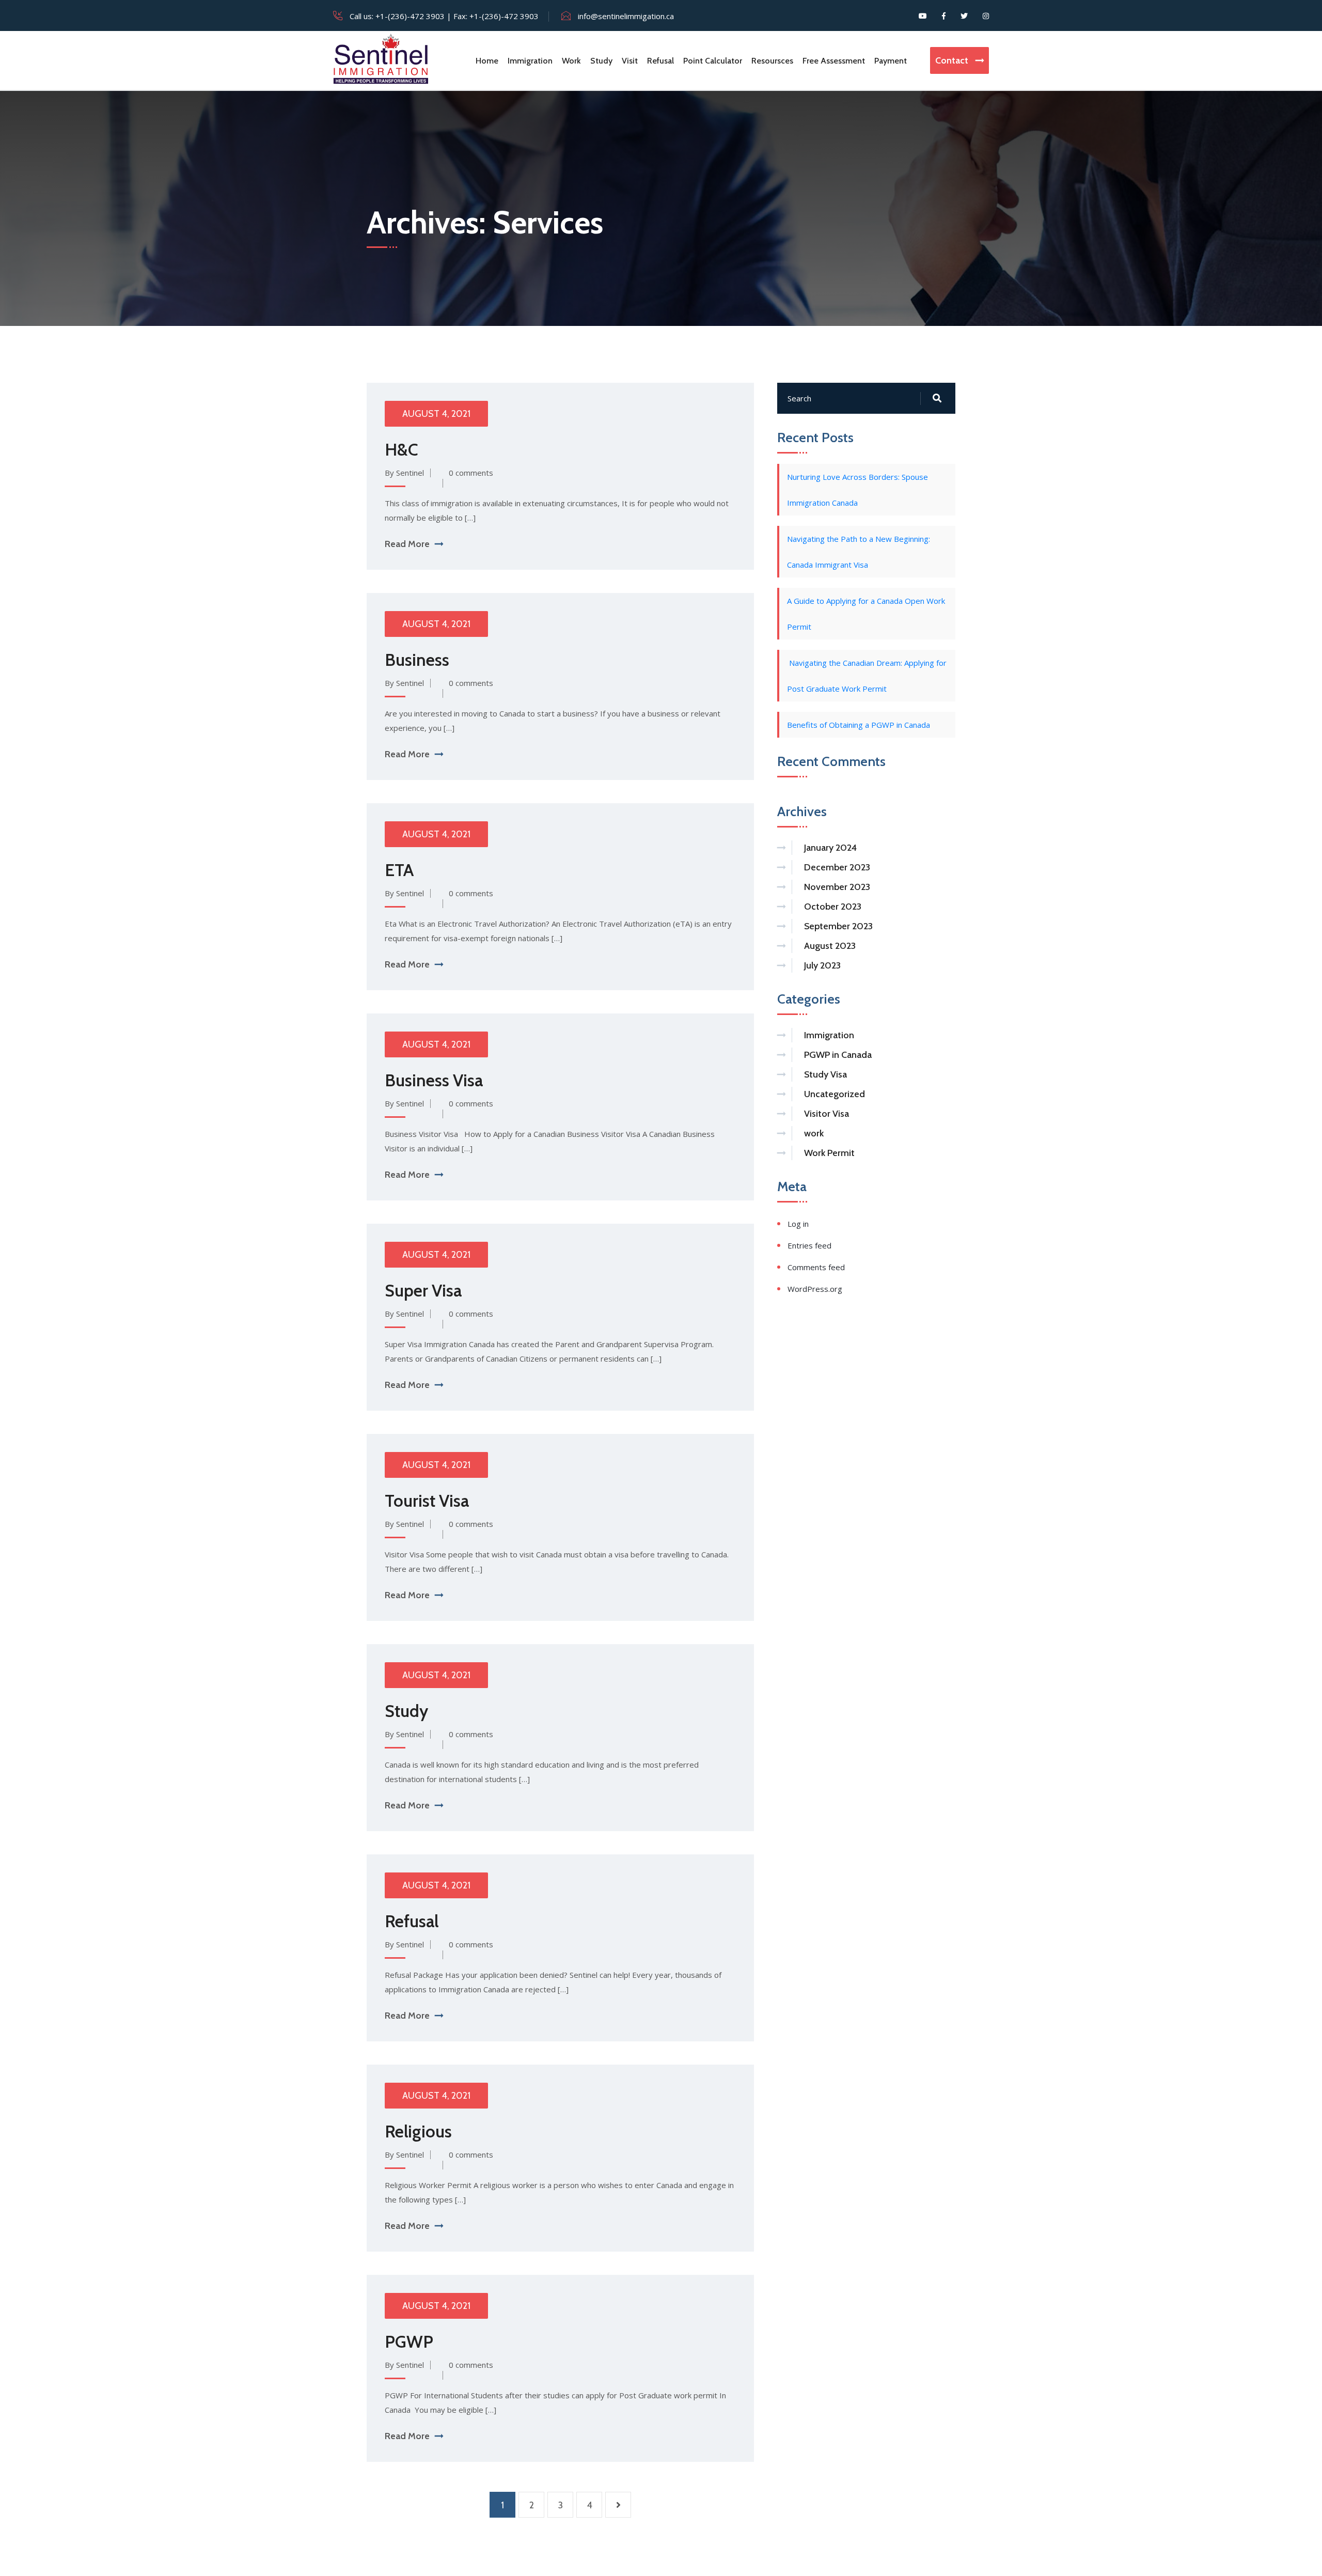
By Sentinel (404, 473)
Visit (630, 61)
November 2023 (837, 887)
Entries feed (809, 1245)
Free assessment (834, 61)
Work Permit (829, 1153)
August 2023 (830, 946)
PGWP (409, 2341)
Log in (798, 1224)
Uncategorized (835, 1094)
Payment (891, 61)
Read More (407, 544)
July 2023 (822, 965)
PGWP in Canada (838, 1055)
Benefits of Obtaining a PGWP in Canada (859, 725)
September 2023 (838, 926)
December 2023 (837, 867)
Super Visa (423, 1290)
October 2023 (833, 907)
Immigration (530, 61)
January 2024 (830, 848)
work (814, 1133)
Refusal (660, 61)
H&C (402, 449)
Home (487, 61)
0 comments (471, 473)
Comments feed (816, 1267)
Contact (953, 60)
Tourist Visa (427, 1501)
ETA (399, 870)
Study (601, 61)
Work (571, 61)
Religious (418, 2131)
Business (417, 660)
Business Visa (434, 1080)
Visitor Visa (827, 1114)
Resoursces (772, 61)
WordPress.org (815, 1289)
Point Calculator (713, 61)
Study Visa (825, 1074)
